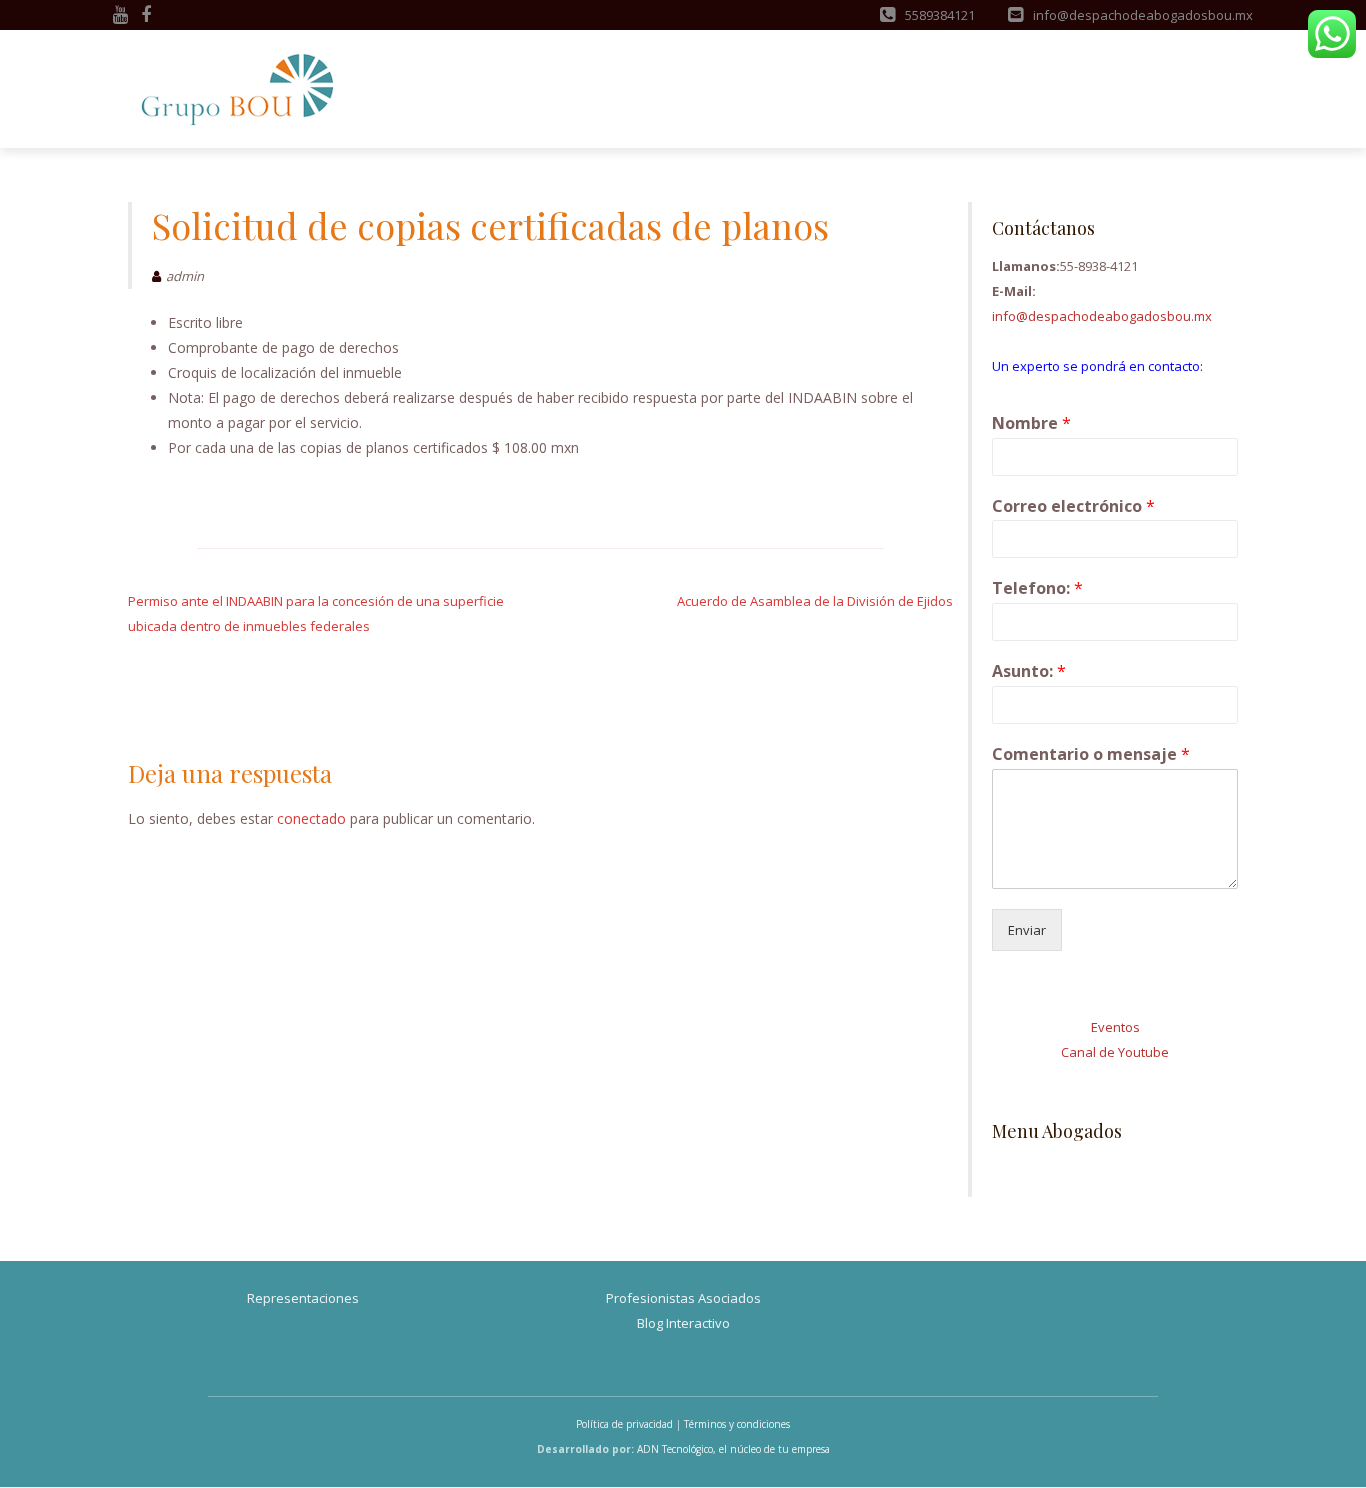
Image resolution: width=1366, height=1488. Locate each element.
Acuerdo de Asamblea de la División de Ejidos (815, 601)
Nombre (1031, 423)
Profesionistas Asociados (683, 1298)
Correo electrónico (1073, 506)
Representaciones (303, 1298)
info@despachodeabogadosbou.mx (1102, 316)
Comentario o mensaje (1091, 754)
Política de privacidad (624, 1424)
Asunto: (1029, 671)
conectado (311, 818)
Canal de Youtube (1115, 1052)
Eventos (1115, 1027)
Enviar (1027, 930)
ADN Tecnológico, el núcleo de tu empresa (733, 1449)
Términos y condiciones (737, 1424)
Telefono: (1037, 588)
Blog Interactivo (683, 1323)
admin (185, 276)
